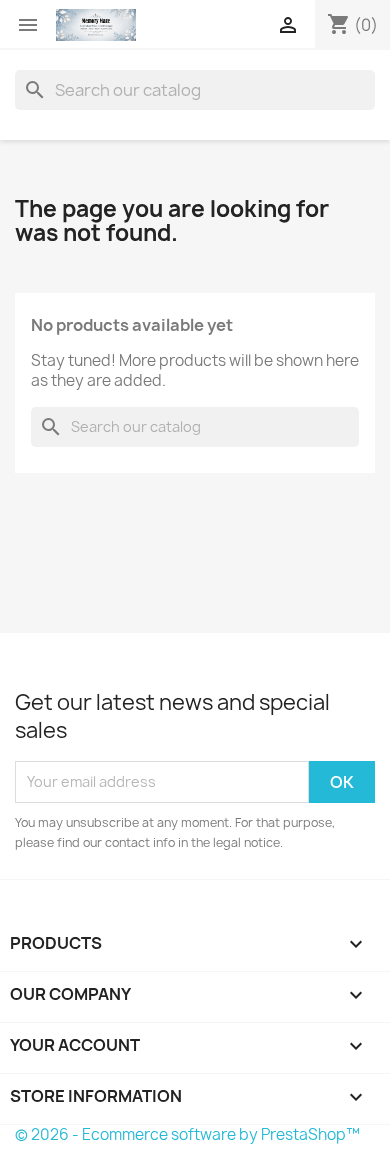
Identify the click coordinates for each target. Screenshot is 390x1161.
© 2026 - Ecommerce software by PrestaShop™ (187, 1134)
